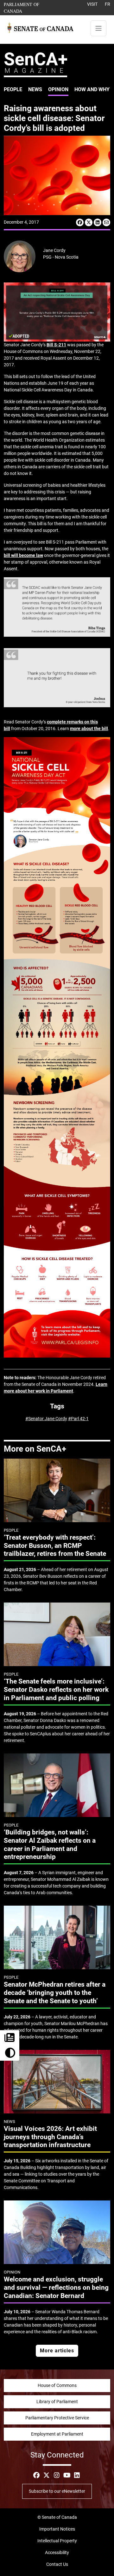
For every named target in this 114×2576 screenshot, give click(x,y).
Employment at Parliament (57, 2434)
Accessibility (57, 2552)
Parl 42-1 (80, 1419)
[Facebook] (80, 222)
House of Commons (57, 2385)
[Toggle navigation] (98, 28)
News (35, 89)
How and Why (92, 89)
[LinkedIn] (98, 222)
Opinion (58, 89)
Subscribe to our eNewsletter (57, 2491)
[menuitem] (13, 90)
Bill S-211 (56, 345)
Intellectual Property (57, 2541)
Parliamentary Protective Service (57, 2418)
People (13, 89)
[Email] (106, 222)
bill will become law (23, 555)
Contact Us (57, 2564)
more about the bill (89, 729)
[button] (10, 2053)
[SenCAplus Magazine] (35, 64)
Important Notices (57, 2529)
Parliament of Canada (28, 7)
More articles (57, 2351)
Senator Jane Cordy (48, 1419)
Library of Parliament (57, 2402)
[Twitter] (89, 222)
